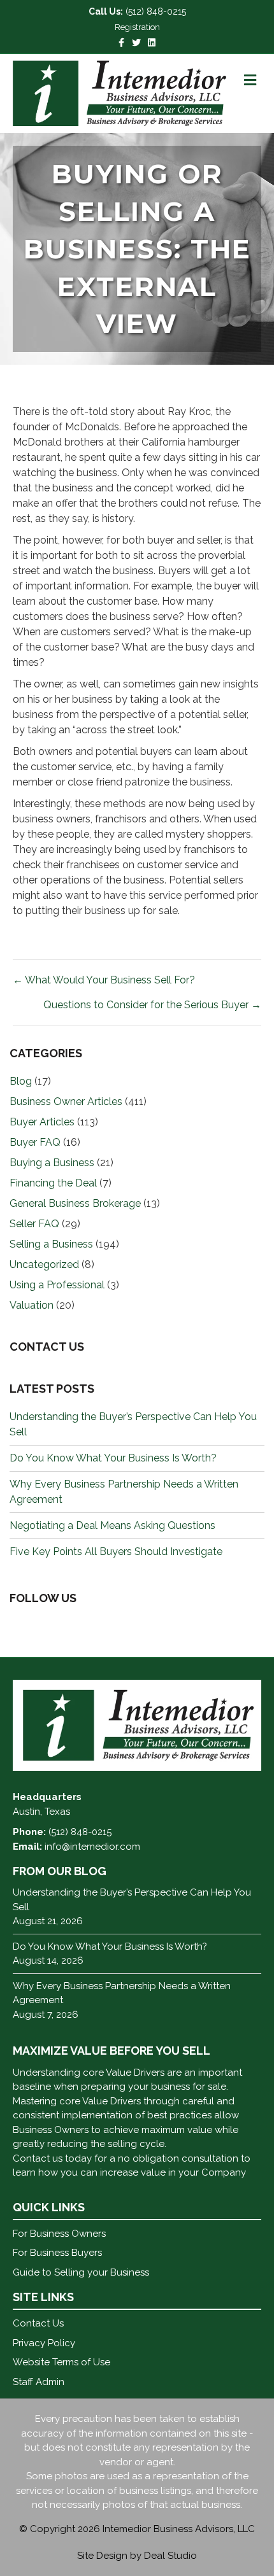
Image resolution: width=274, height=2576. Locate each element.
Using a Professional (57, 1285)
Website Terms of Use (61, 2362)
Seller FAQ (34, 1224)
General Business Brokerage (75, 1203)
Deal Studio (170, 2556)
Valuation (32, 1305)
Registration (137, 27)
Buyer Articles (42, 1122)
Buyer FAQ (35, 1142)
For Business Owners (59, 2234)
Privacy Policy (44, 2343)
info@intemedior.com (92, 1847)
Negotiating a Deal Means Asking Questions (112, 1525)
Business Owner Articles (66, 1101)
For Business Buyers (57, 2253)
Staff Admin (39, 2382)
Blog (21, 1081)
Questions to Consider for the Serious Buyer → (152, 1005)
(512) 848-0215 (156, 11)
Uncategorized (44, 1264)
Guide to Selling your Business (81, 2272)
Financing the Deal (53, 1183)
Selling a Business (51, 1244)
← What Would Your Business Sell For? (104, 980)
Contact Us (38, 2323)
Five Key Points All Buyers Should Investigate (116, 1552)
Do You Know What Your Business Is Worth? (113, 1458)
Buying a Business (52, 1163)
